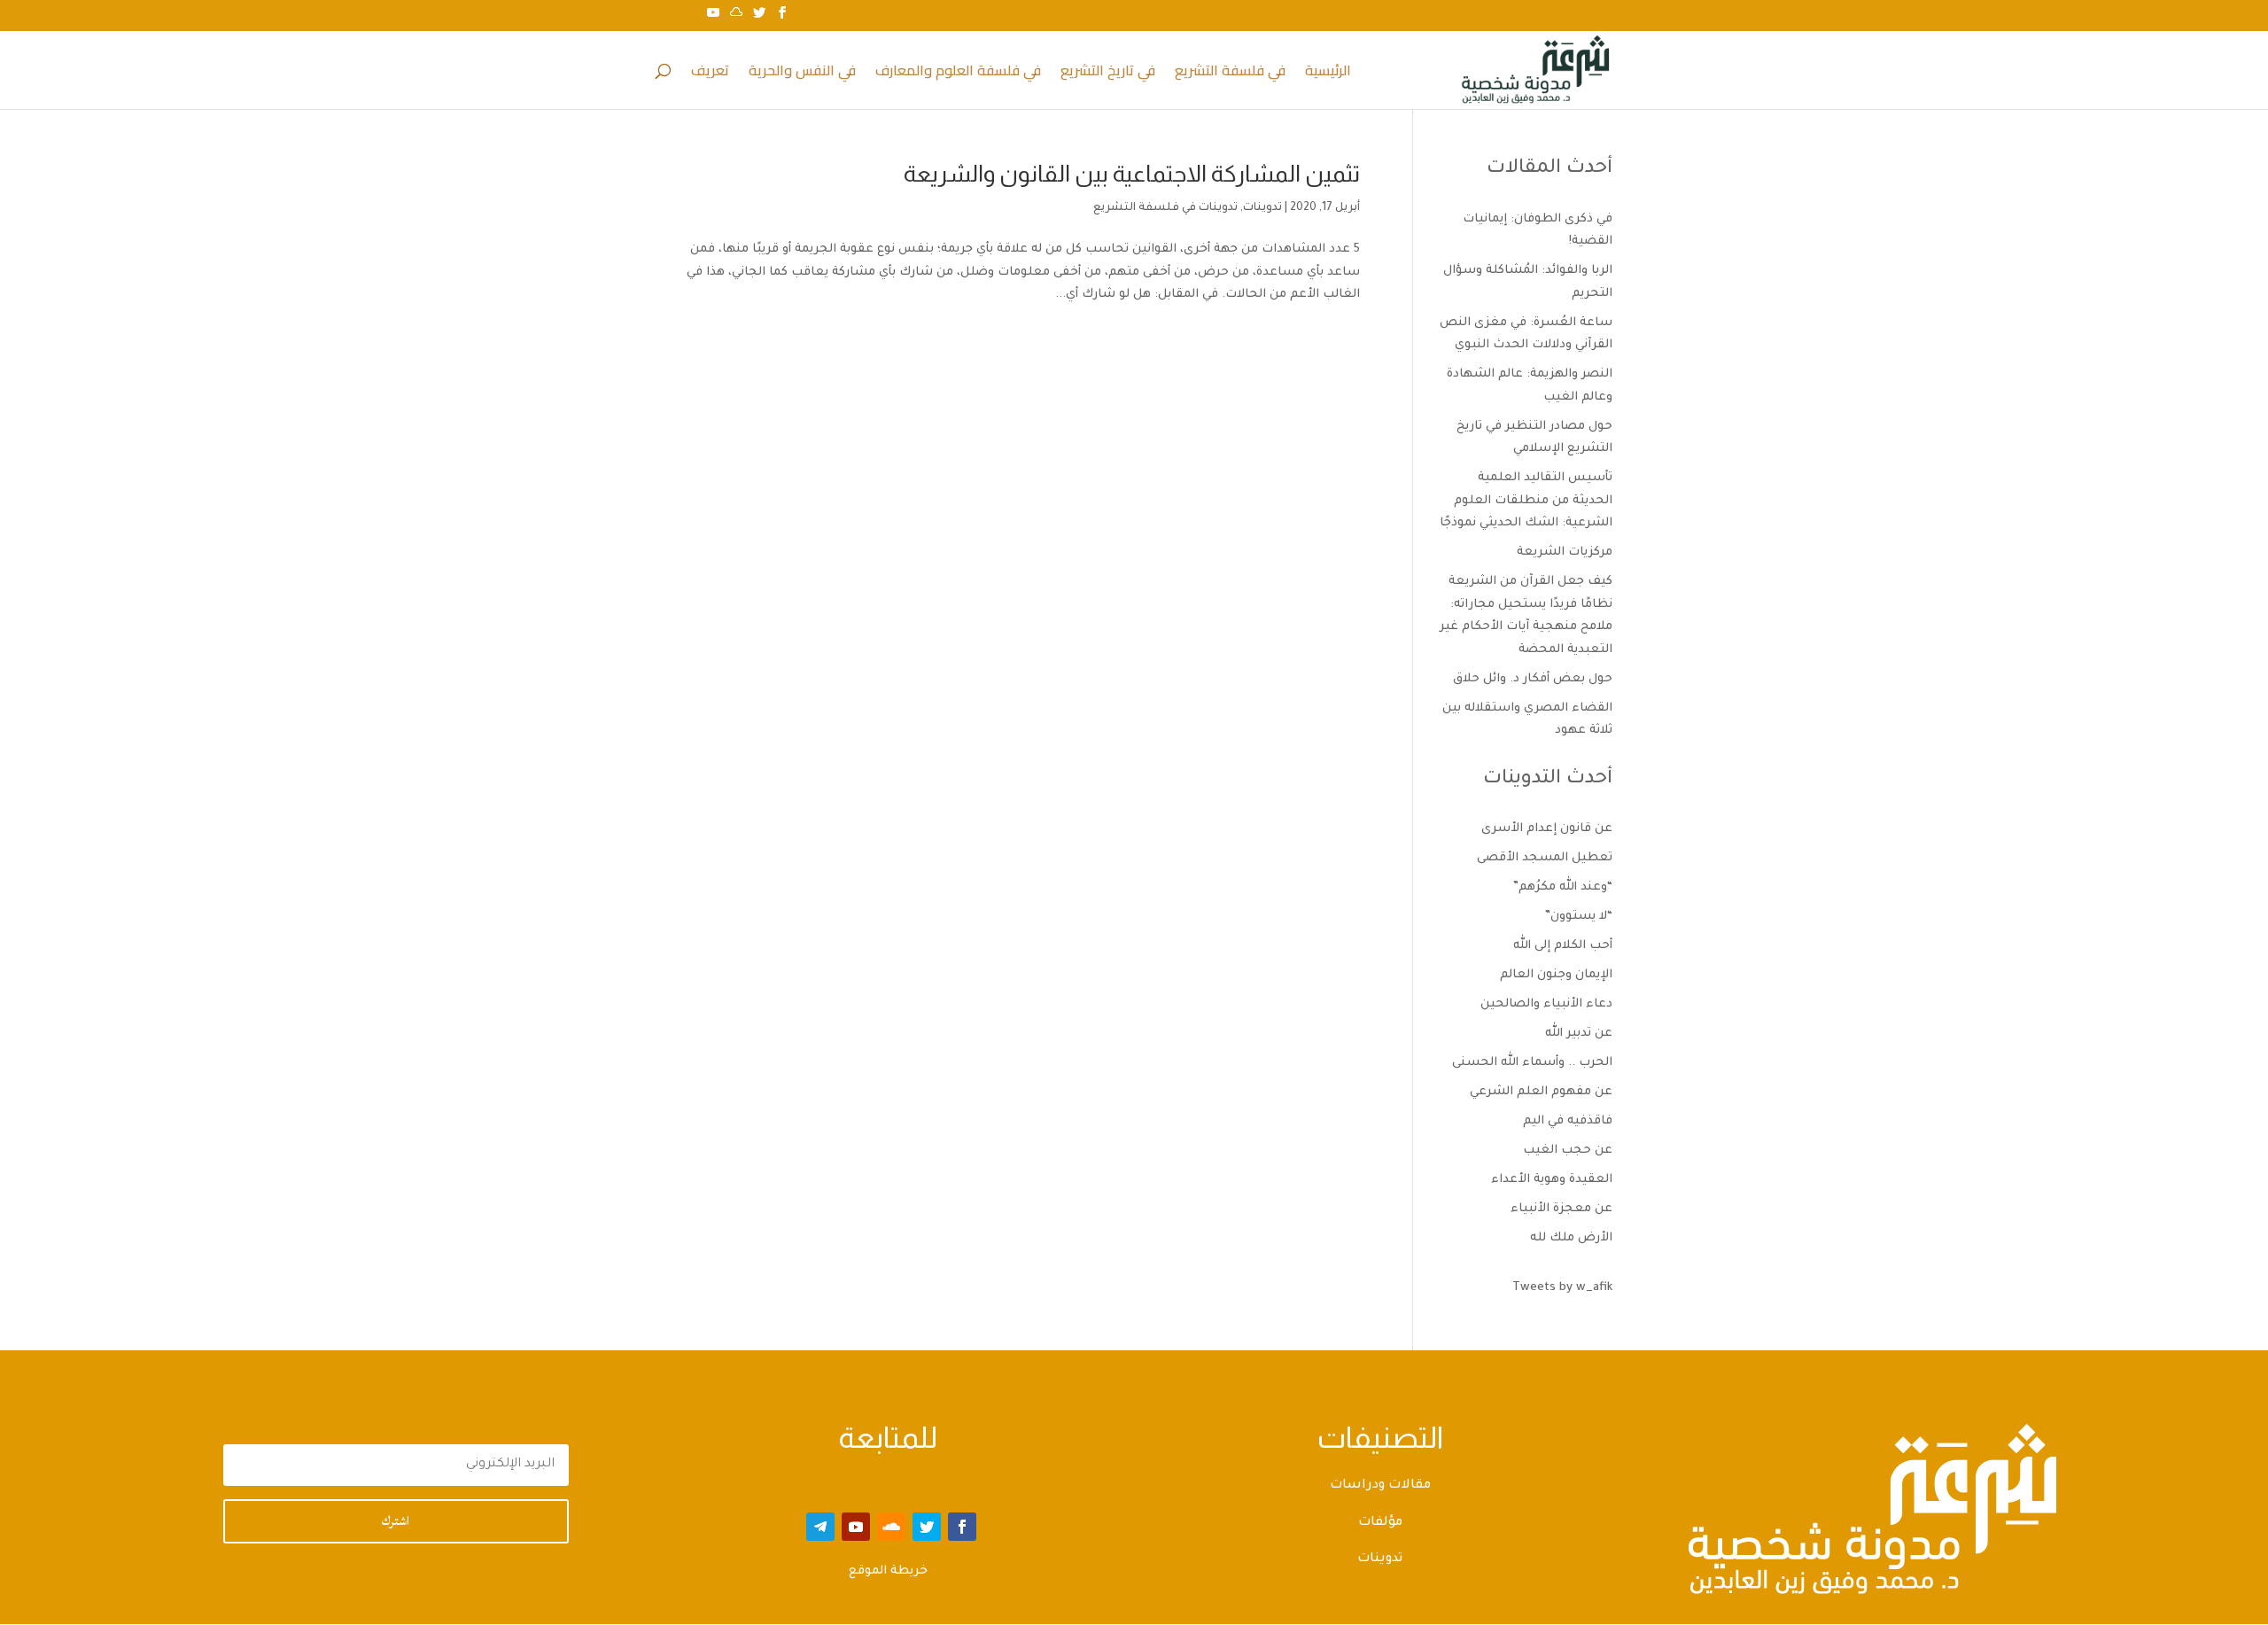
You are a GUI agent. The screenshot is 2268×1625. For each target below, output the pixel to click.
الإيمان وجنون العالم (1556, 975)
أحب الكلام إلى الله (1563, 946)
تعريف (710, 74)
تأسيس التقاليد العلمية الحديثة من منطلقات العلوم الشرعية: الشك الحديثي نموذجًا (1526, 501)
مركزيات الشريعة (1565, 552)
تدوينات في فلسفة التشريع (1165, 208)
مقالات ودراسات (1380, 1486)
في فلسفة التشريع (1230, 74)
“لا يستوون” (1579, 917)
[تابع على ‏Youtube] (856, 1527)
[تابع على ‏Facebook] (962, 1527)
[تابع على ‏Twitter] (927, 1527)
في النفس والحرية (802, 74)
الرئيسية (1328, 74)
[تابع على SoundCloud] (891, 1527)
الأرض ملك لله (1571, 1238)
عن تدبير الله (1579, 1034)
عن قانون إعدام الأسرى (1547, 829)
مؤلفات (1380, 1523)
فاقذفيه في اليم (1568, 1121)
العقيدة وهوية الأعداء (1552, 1180)
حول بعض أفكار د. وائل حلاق (1533, 679)
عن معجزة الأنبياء (1561, 1209)
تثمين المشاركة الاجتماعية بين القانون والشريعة (1132, 173)
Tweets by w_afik (1562, 1288)
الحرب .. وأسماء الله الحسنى (1532, 1063)
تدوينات (1262, 208)
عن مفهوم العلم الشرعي (1541, 1092)
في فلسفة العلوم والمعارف (958, 74)
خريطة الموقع (888, 1571)
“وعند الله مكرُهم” (1563, 887)
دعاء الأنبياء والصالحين (1546, 1004)
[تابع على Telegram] (820, 1527)
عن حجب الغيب (1568, 1151)
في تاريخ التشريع (1108, 74)
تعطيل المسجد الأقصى (1545, 858)
